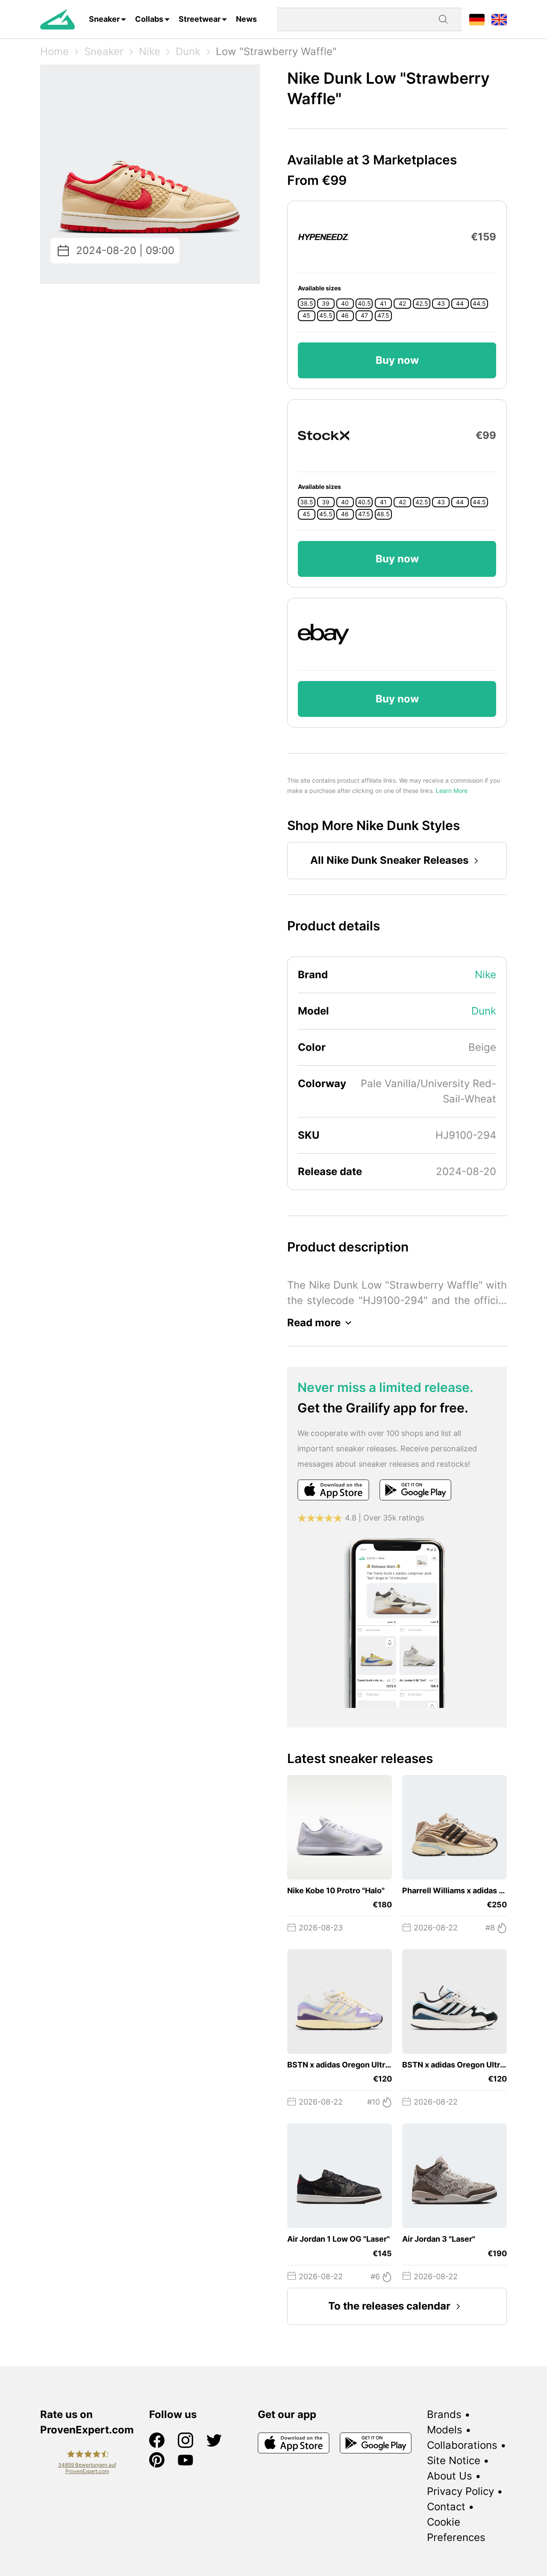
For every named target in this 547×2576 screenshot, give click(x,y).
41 (383, 304)
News (246, 19)
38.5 (307, 304)
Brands (444, 2414)
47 (364, 316)
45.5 (326, 316)
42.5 (422, 304)
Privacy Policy (460, 2491)
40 (345, 304)
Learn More (452, 791)
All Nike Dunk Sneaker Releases (389, 860)
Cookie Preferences (456, 2530)
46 (345, 316)
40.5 (364, 304)
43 (441, 304)
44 (460, 304)
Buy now (397, 360)
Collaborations (462, 2445)
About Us (450, 2476)
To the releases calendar (389, 2306)
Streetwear (200, 19)
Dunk (188, 51)
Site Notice (454, 2461)
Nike (150, 51)
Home (54, 51)
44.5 (479, 304)
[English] (499, 19)
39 (326, 304)
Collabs (149, 19)
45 (306, 316)
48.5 (383, 514)
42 (402, 304)
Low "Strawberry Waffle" (276, 51)
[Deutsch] (477, 19)
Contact (446, 2507)
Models (445, 2430)
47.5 (383, 316)
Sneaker (104, 19)
